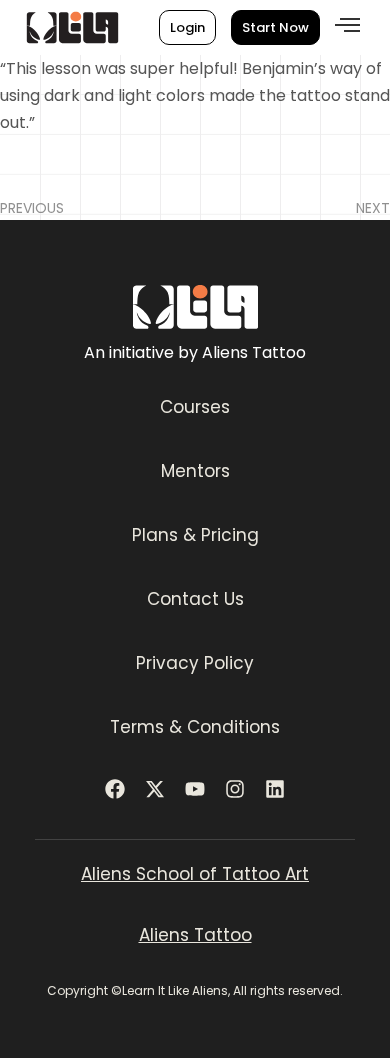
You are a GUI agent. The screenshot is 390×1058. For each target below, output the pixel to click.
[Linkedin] (275, 789)
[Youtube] (195, 789)
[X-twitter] (155, 789)
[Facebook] (115, 789)
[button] (347, 25)
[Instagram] (235, 789)
